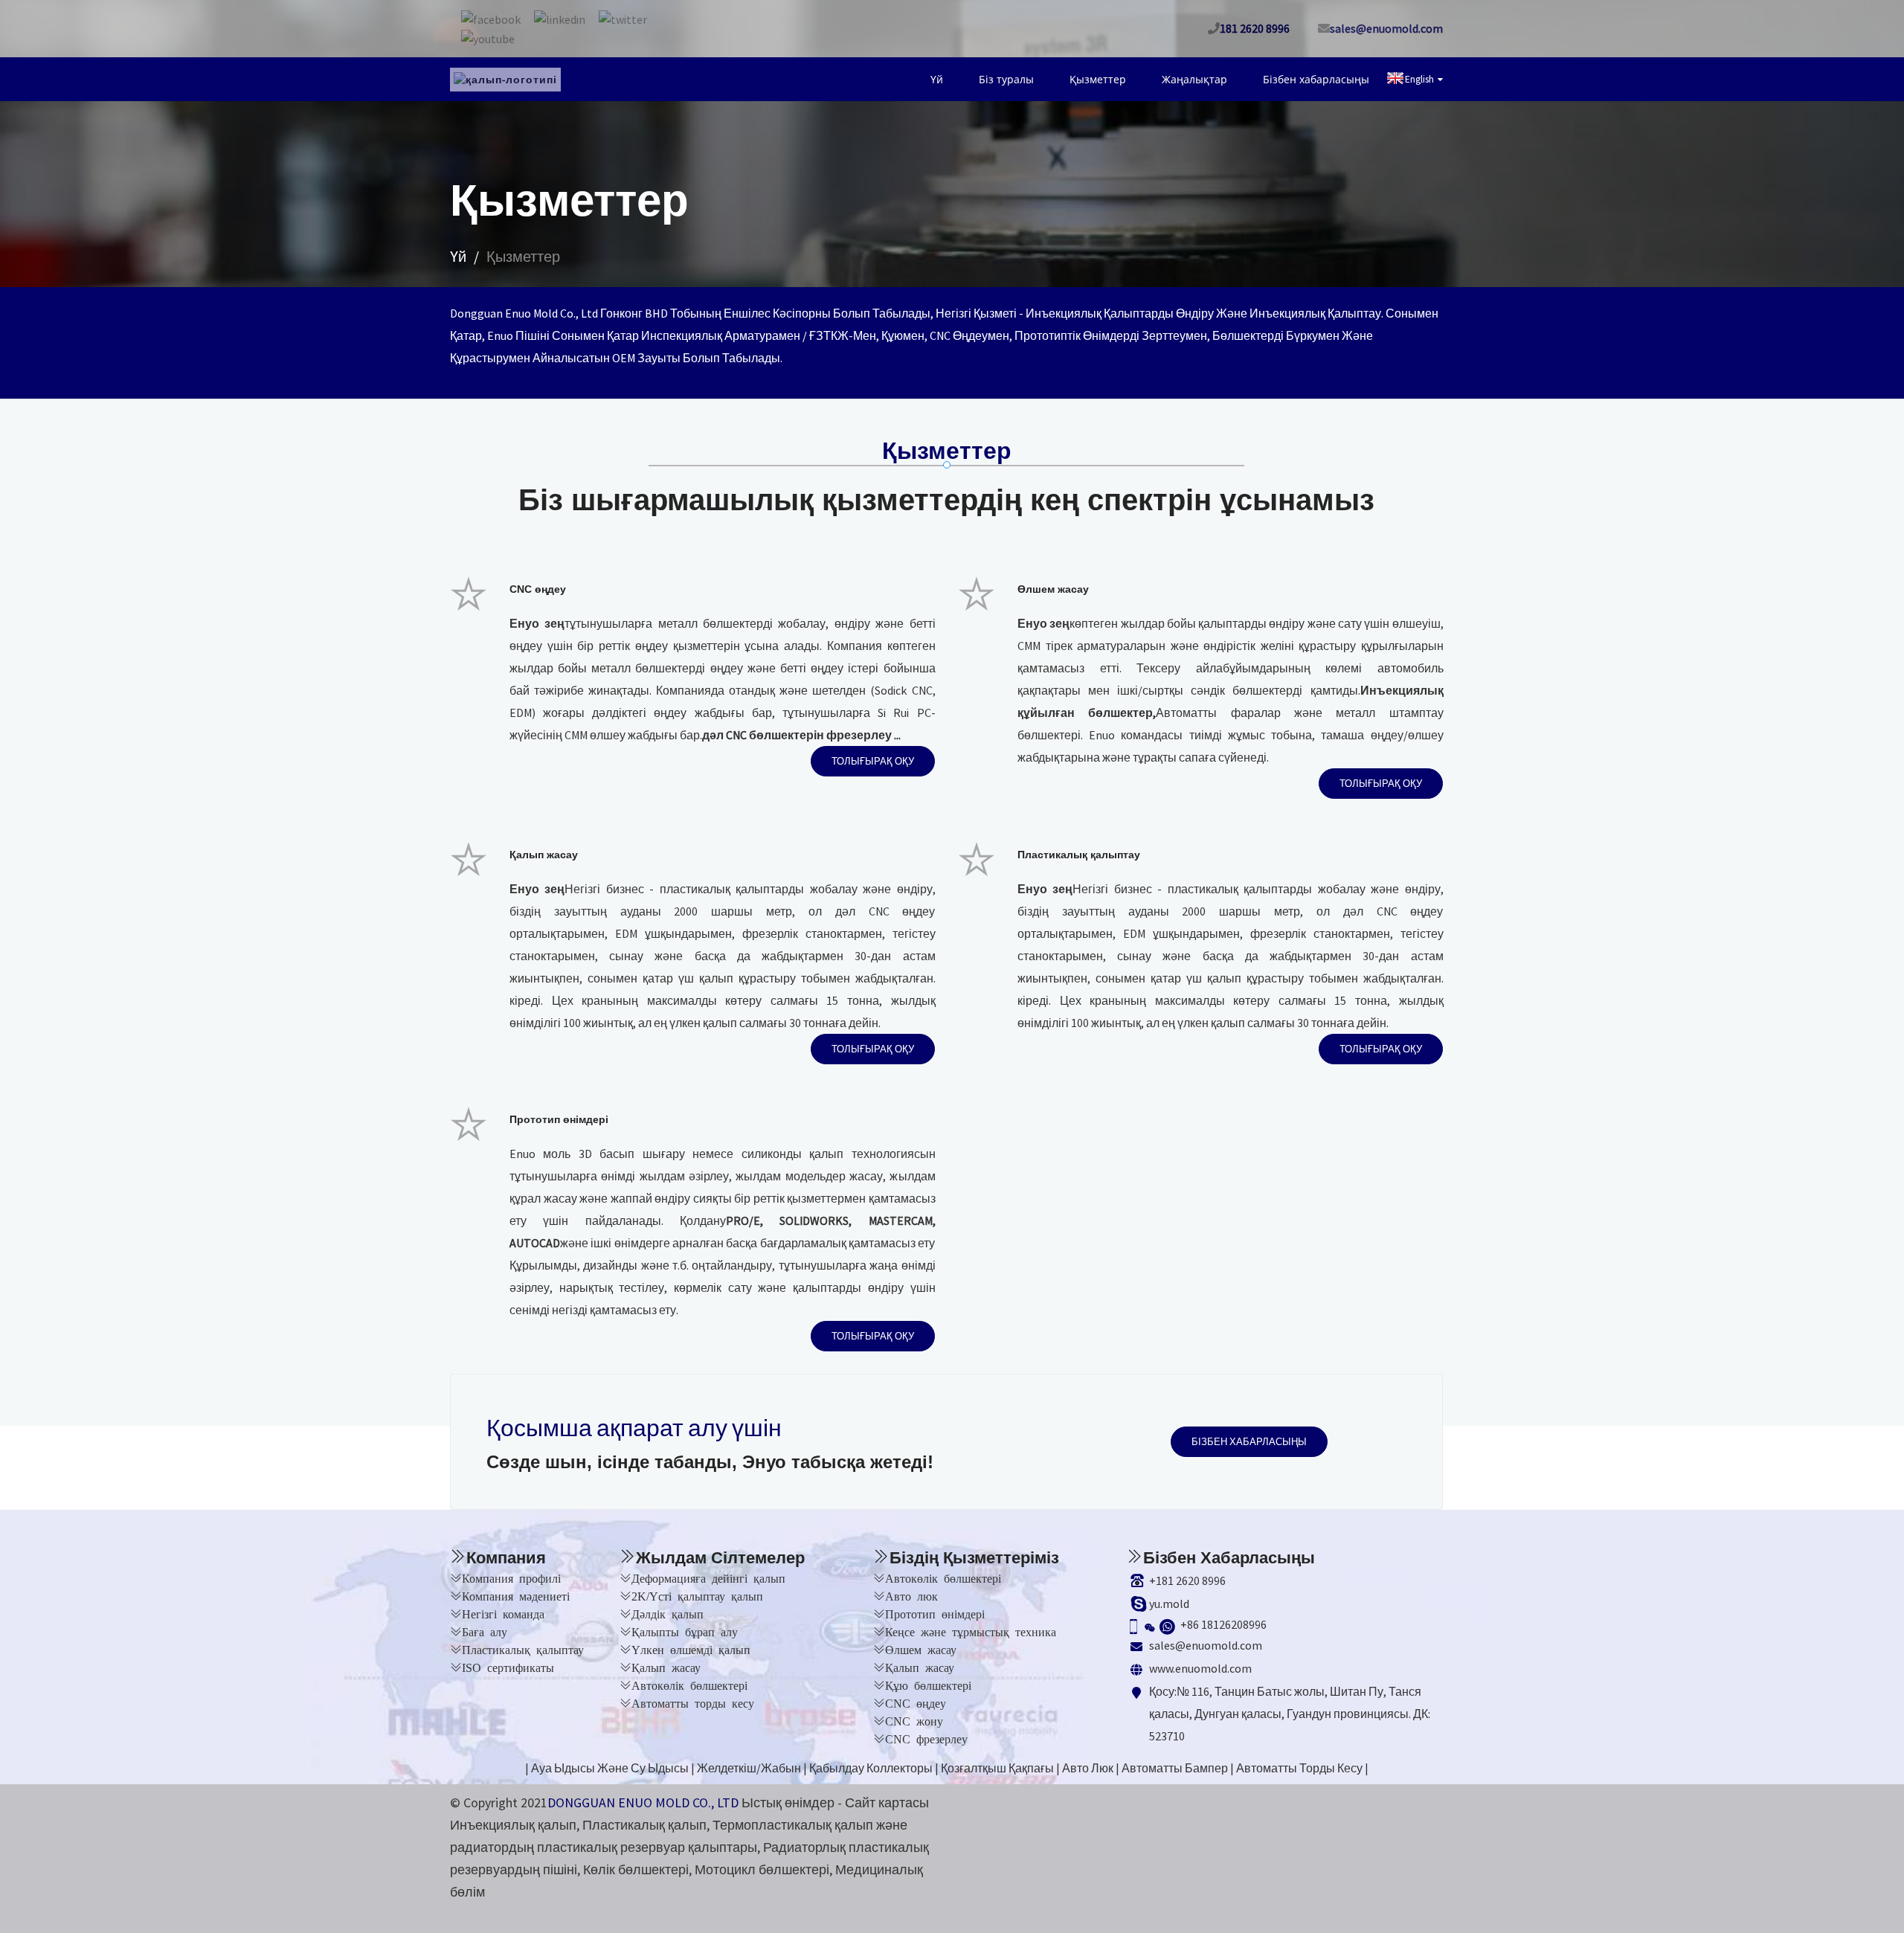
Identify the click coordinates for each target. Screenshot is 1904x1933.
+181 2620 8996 (1187, 1580)
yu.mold (1169, 1604)
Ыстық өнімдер (788, 1802)
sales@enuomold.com (1206, 1645)
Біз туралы (1053, 79)
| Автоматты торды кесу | (1299, 1768)
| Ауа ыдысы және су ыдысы (607, 1768)
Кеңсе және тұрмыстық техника (971, 1631)
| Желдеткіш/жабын (746, 1768)
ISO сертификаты (508, 1667)
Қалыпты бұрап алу (685, 1631)
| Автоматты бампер (1172, 1768)
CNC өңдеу (916, 1702)
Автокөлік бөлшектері (689, 1685)
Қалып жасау (666, 1667)
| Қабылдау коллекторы (868, 1768)
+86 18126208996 (1223, 1624)
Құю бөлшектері (928, 1685)
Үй (997, 79)
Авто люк (911, 1595)
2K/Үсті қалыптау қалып (697, 1595)
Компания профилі (511, 1577)
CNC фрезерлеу (926, 1738)
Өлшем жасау (921, 1649)
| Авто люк (1085, 1768)
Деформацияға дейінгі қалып (708, 1577)
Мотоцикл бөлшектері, (763, 1869)
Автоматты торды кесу (693, 1702)
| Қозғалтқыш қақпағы (994, 1768)
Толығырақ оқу (873, 760)
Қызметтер (1131, 79)
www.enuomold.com (1200, 1668)
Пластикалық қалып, (646, 1825)
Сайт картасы (887, 1802)
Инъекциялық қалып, (515, 1825)
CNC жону (914, 1720)
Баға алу (485, 1631)
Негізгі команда (503, 1613)
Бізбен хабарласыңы (1323, 79)
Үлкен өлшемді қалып (691, 1649)
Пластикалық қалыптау (523, 1649)
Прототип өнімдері (935, 1613)
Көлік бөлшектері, (637, 1869)
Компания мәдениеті (516, 1595)
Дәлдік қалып (668, 1613)
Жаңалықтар (1215, 79)
